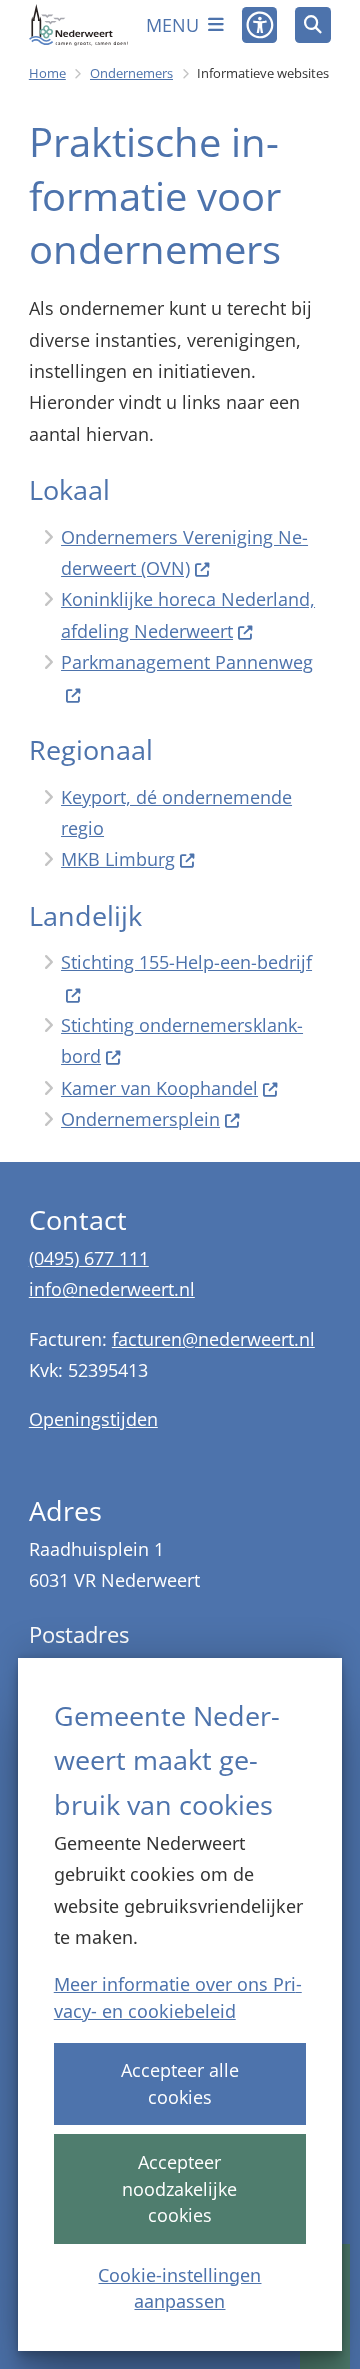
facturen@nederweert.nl (213, 1339)
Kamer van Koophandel (159, 1088)
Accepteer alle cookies (180, 2083)
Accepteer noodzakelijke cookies (179, 2189)
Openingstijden (93, 1419)
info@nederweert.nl (112, 1289)
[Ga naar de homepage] (78, 25)
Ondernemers (131, 73)
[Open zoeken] (313, 25)
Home (47, 73)
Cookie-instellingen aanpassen (179, 2288)
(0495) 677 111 (89, 1258)
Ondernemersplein (140, 1119)
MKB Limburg (118, 859)
